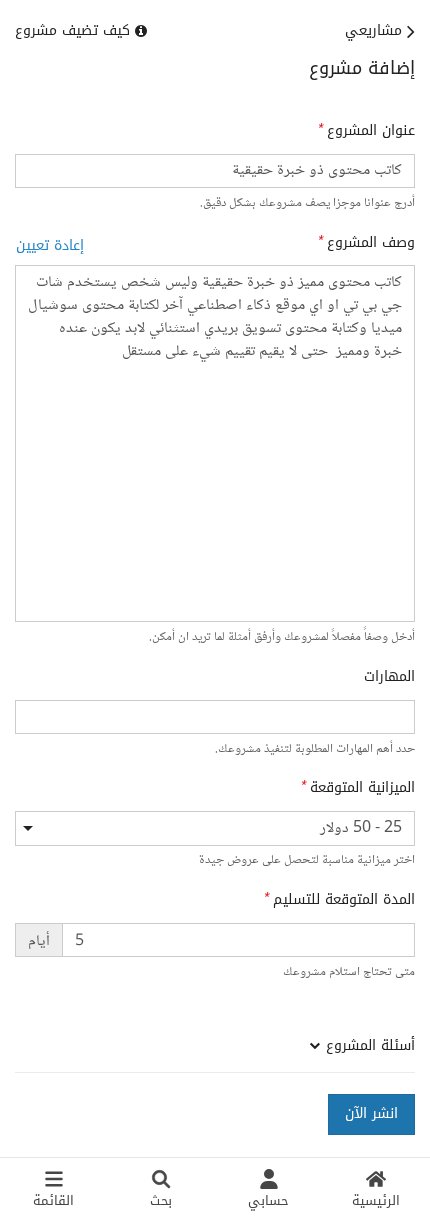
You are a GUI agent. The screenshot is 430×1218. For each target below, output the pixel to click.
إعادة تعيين (50, 245)
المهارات (389, 677)
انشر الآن (371, 1113)
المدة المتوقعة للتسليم (344, 900)
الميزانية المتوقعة (362, 788)
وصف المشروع (371, 243)
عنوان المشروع (371, 131)
